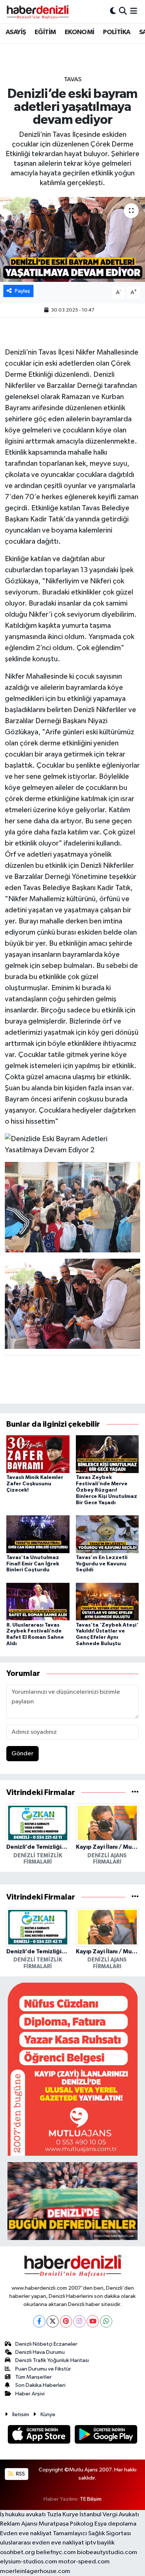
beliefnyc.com (56, 2552)
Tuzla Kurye (63, 2515)
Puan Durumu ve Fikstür (43, 2369)
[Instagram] (79, 2321)
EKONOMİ (80, 32)
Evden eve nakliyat (26, 2534)
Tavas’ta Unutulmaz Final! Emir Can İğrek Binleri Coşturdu (33, 1564)
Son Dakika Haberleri (40, 2385)
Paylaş (22, 291)
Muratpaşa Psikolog (66, 2524)
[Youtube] (93, 2321)
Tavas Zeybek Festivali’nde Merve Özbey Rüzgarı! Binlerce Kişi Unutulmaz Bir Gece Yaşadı (107, 1490)
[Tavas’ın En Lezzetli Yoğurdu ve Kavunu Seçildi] (107, 1534)
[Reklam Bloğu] (72, 2069)
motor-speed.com (84, 2562)
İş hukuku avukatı (23, 2515)
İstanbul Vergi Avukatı (109, 2515)
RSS (20, 2474)
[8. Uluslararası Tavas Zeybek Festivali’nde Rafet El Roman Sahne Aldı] (38, 1602)
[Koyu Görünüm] (113, 11)
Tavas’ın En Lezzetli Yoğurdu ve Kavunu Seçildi (102, 1564)
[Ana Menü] (134, 11)
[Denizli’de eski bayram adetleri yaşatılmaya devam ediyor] (72, 239)
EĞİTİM (45, 32)
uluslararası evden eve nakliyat (42, 2543)
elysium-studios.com (29, 2562)
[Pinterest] (66, 2321)
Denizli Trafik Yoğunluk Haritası (52, 2360)
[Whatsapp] (106, 2321)
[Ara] (123, 11)
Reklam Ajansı (19, 2524)
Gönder (22, 1754)
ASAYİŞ (16, 32)
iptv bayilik (100, 2543)
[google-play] (106, 2436)
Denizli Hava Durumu (40, 2352)
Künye (48, 2414)
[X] (53, 2321)
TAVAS (73, 80)
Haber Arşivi (30, 2394)
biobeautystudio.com (107, 2552)
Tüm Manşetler (33, 2377)
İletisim (21, 2414)
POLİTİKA (117, 32)
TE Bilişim (91, 2499)
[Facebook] (39, 2321)
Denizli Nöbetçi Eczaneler (46, 2344)
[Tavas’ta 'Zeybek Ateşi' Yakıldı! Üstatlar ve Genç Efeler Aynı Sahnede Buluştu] (107, 1602)
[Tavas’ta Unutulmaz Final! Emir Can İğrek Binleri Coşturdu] (38, 1534)
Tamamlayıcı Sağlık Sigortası (92, 2534)
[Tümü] (135, 1793)
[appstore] (40, 2436)
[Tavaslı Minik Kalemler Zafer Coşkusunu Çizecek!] (38, 1454)
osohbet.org (17, 2552)
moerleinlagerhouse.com (35, 2571)
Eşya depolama (115, 2524)
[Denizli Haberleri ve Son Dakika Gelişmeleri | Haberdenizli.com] (38, 11)
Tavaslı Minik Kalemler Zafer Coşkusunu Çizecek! (35, 1484)
